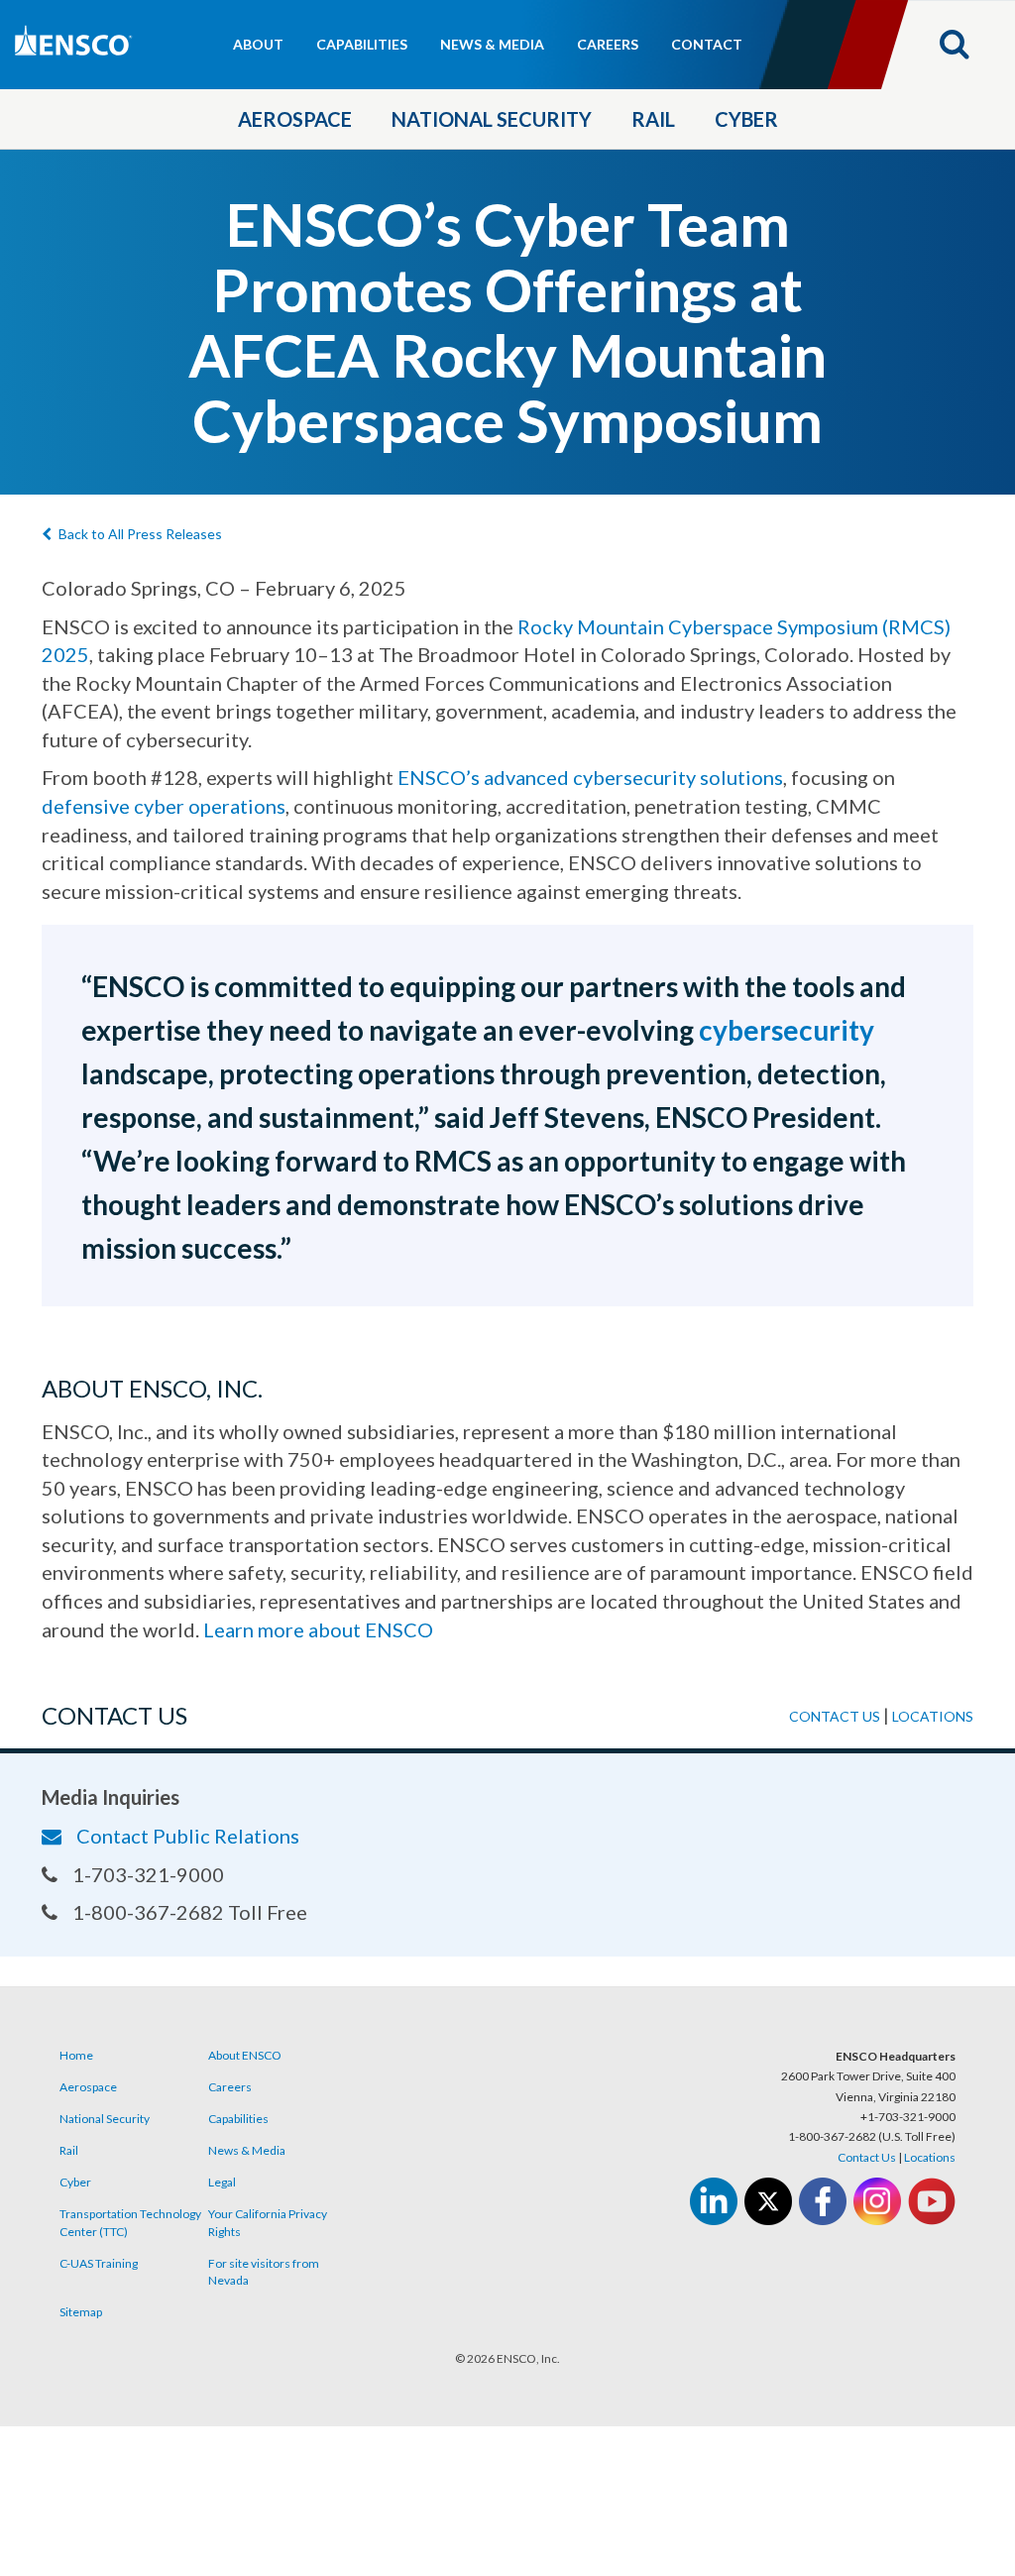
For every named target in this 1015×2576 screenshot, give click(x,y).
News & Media (492, 44)
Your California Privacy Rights (268, 2222)
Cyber (746, 119)
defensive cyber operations (164, 806)
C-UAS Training (99, 2263)
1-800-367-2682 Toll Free (190, 1912)
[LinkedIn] (714, 2201)
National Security (492, 119)
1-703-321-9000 (148, 1874)
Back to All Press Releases (140, 534)
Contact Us (867, 2157)
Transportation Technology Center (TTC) (130, 2222)
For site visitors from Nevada (264, 2272)
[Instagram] (877, 2201)
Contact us (835, 1716)
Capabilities (362, 44)
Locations (933, 1716)
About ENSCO (245, 2055)
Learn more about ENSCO (318, 1629)
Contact (707, 44)
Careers (608, 44)
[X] (768, 2201)
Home (76, 2055)
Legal (222, 2182)
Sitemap (81, 2312)
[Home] (139, 48)
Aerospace (295, 119)
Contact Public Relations (188, 1836)
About (258, 44)
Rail (653, 119)
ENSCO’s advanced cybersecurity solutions (590, 777)
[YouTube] (932, 2201)
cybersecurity (787, 1030)
